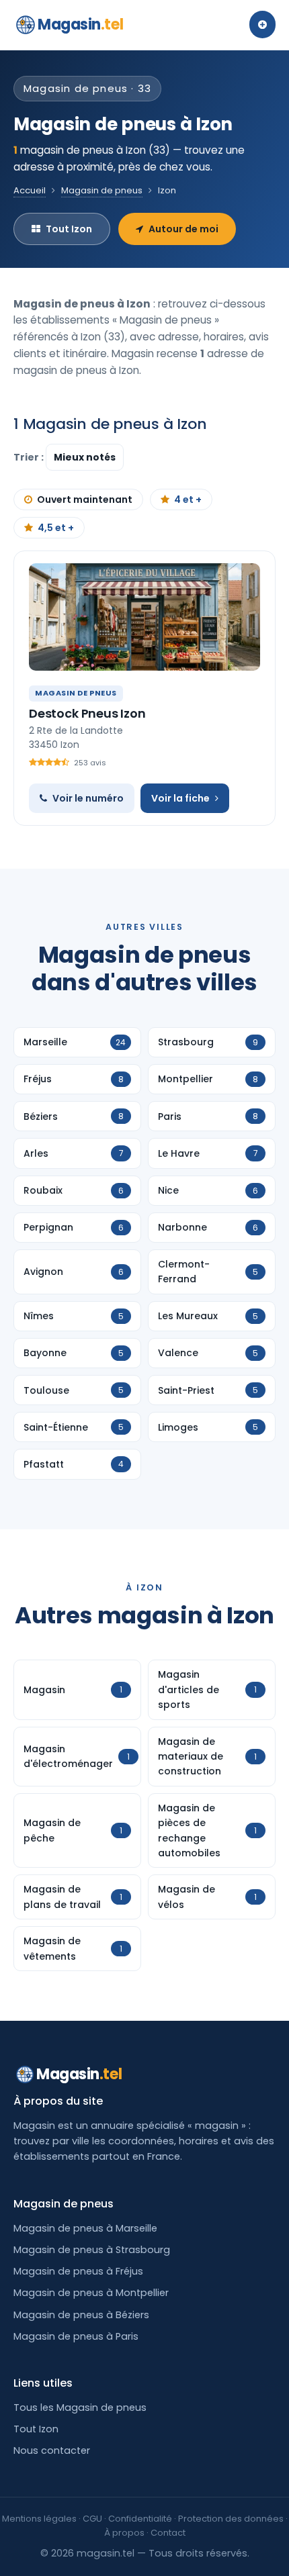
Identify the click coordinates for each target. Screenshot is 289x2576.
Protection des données (231, 2519)
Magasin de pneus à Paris (76, 2336)
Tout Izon (69, 229)
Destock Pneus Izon (87, 713)
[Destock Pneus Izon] (144, 617)
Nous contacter (52, 2450)
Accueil (30, 190)
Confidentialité (140, 2519)
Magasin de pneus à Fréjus (78, 2271)
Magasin (80, 25)
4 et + (188, 499)
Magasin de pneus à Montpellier (91, 2293)
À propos (124, 2533)
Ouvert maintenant (85, 499)
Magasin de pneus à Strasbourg (92, 2250)
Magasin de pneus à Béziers (81, 2315)
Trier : (30, 457)
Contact (168, 2533)
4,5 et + (56, 528)
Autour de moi (183, 229)
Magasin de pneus (102, 190)
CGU (92, 2519)
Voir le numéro (88, 798)
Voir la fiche (180, 798)
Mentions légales (39, 2519)
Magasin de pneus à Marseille (85, 2228)
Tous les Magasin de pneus (80, 2407)
